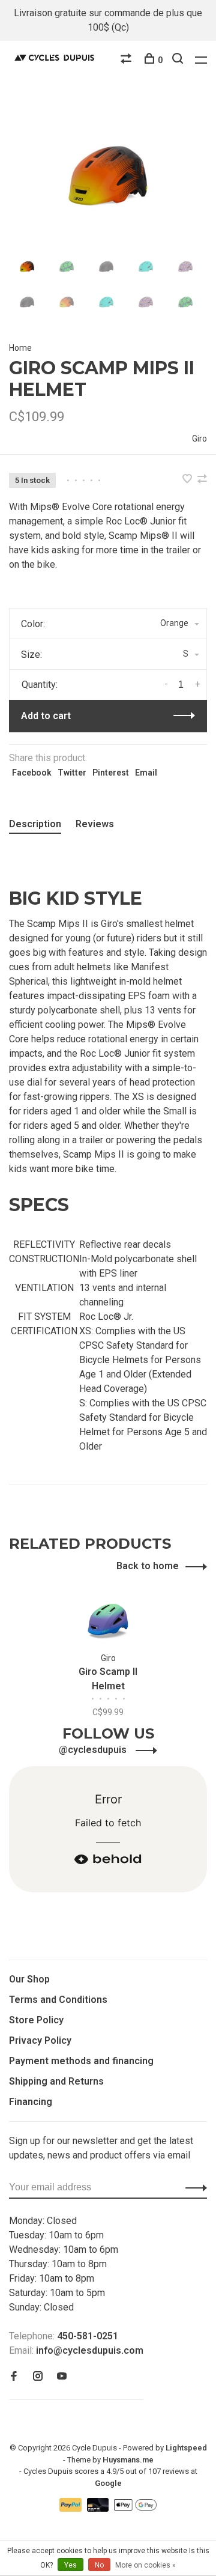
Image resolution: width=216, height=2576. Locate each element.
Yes (70, 2565)
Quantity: (40, 685)
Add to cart (46, 716)
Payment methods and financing (81, 2061)
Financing (31, 2102)
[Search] (179, 60)
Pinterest (111, 773)
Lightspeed (186, 2448)
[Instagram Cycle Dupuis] (38, 2377)
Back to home (148, 1566)
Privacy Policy (40, 2040)
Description (35, 824)
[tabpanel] (108, 175)
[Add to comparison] (202, 480)
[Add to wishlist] (188, 480)
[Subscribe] (193, 2187)
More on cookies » (145, 2565)
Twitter (72, 773)
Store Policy (36, 2020)
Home (20, 348)
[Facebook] (14, 2377)
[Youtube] (62, 2377)
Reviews (95, 824)
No (99, 2565)
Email (146, 773)
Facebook (32, 773)
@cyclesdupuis (94, 1750)
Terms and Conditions (58, 2000)
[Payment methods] (72, 2508)
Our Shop (29, 1979)
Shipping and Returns (56, 2081)
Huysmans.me (128, 2460)
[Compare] (127, 60)
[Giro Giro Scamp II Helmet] (108, 1621)
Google (108, 2483)
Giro (199, 439)
